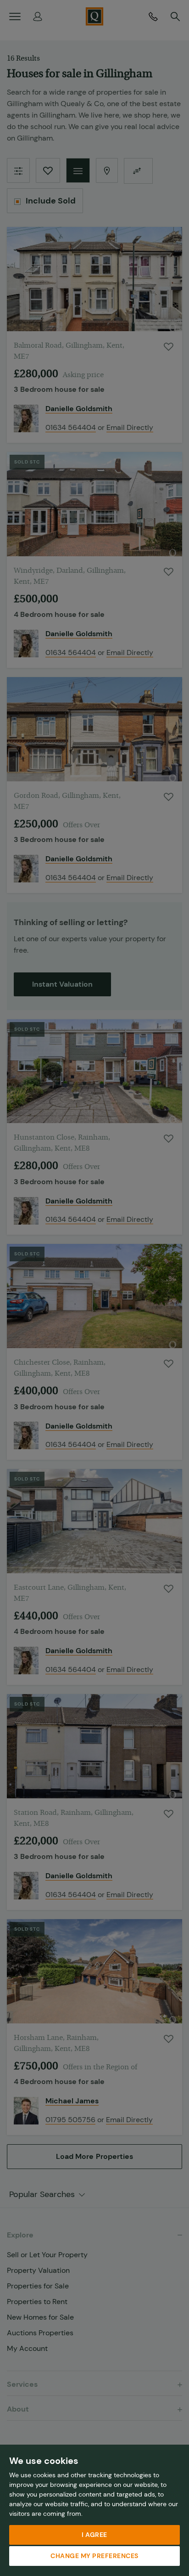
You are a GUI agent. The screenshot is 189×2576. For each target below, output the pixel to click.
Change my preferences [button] (94, 2556)
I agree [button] (94, 2535)
